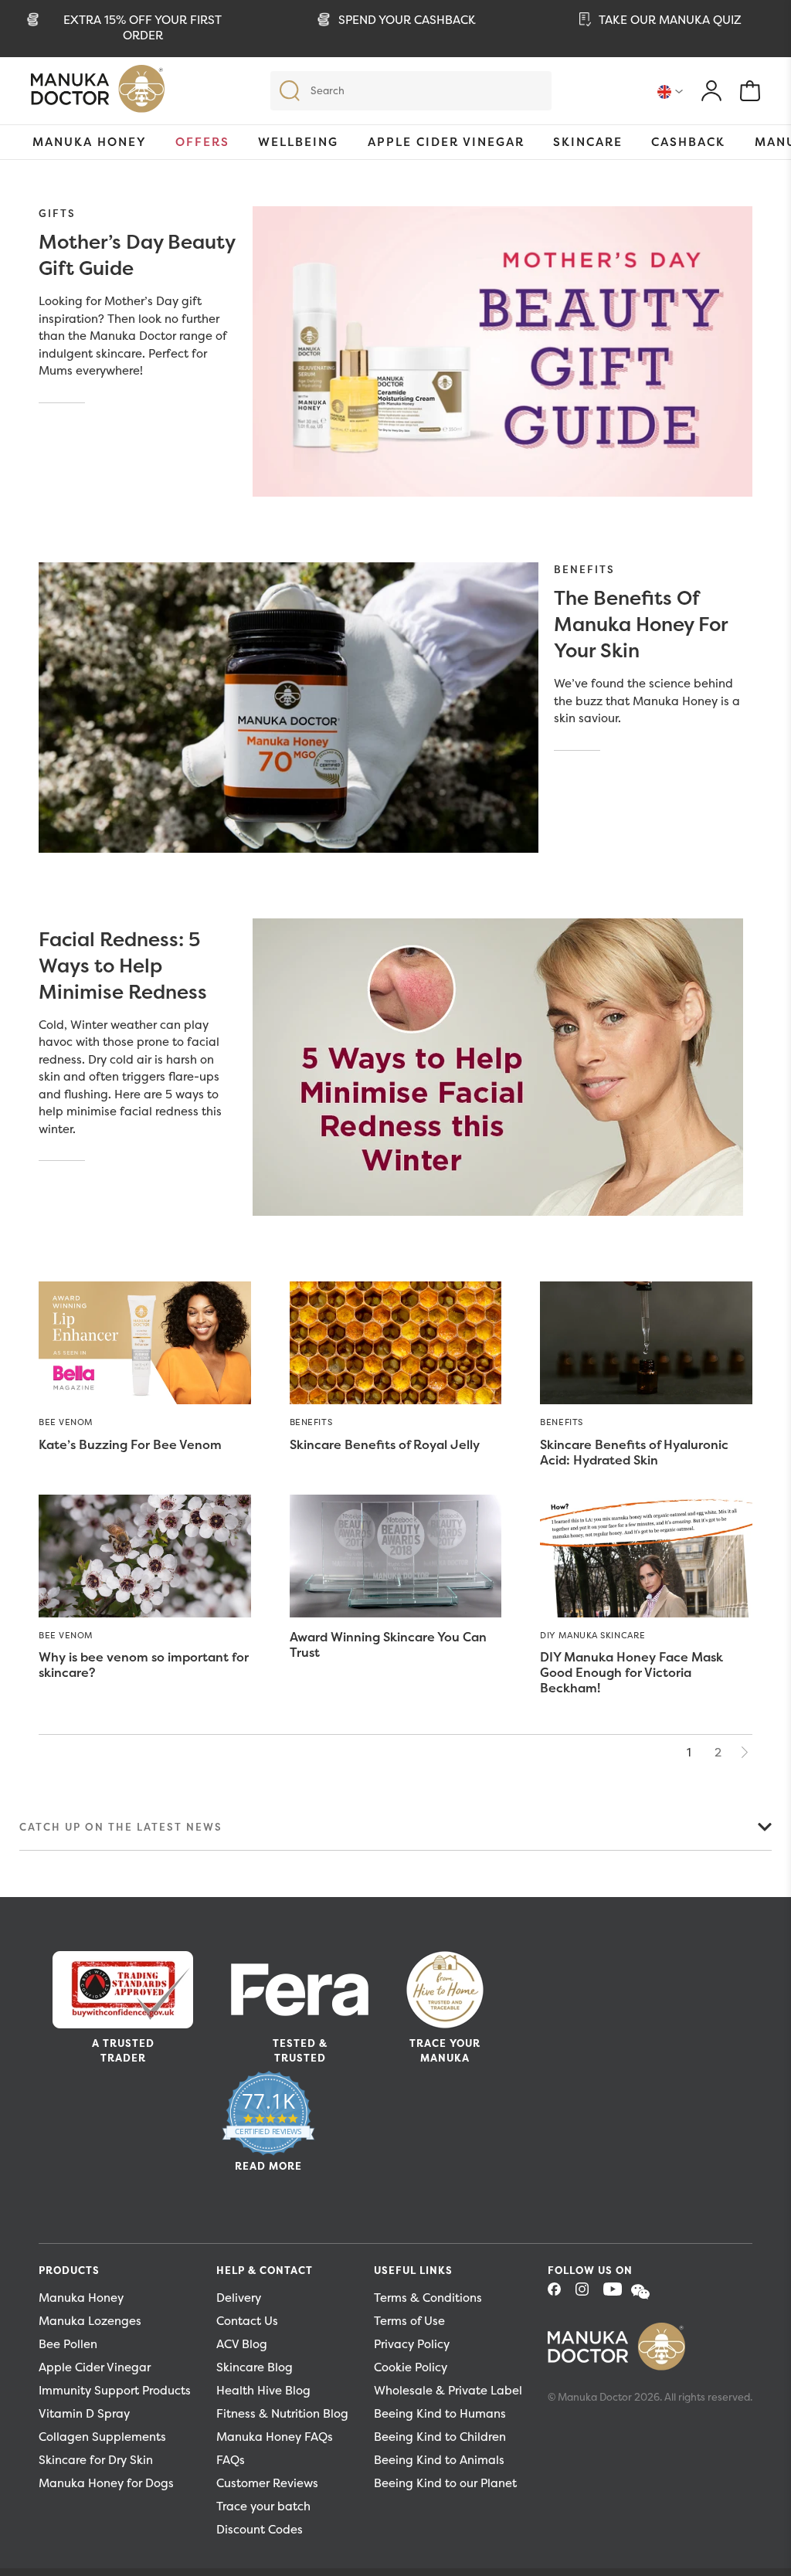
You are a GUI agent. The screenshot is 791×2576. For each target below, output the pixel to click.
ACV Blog (242, 2344)
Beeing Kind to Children (440, 2437)
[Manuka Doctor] (98, 93)
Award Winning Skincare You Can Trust (388, 1644)
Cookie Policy (411, 2367)
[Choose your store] (670, 91)
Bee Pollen (68, 2344)
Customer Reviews (267, 2483)
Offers (202, 142)
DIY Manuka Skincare (592, 1635)
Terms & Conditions (428, 2298)
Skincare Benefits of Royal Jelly (385, 1444)
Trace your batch (263, 2506)
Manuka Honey (90, 142)
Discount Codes (260, 2529)
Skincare (588, 142)
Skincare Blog (255, 2367)
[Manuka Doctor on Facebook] (560, 2294)
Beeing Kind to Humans (440, 2413)
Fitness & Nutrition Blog (282, 2413)
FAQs (231, 2460)
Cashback (688, 142)
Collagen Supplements (102, 2437)
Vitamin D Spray (84, 2413)
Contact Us (247, 2321)
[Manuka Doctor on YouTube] (616, 2294)
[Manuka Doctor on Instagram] (588, 2294)
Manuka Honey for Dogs (106, 2483)
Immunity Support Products (115, 2390)
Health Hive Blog (263, 2390)
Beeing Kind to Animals (439, 2460)
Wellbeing (298, 142)
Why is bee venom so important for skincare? (144, 1665)
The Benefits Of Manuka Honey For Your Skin (641, 624)
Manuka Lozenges (90, 2321)
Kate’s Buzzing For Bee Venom (130, 1444)
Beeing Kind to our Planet (445, 2483)
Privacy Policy (412, 2344)
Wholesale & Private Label (448, 2390)
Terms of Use (409, 2321)
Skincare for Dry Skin (96, 2460)
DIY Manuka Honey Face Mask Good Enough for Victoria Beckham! (631, 1672)
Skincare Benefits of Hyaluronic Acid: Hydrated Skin (634, 1452)
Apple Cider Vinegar (446, 142)
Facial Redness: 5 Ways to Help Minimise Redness (123, 966)
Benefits (584, 569)
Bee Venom (66, 1422)
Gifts (57, 213)
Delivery (239, 2298)
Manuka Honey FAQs (275, 2437)
